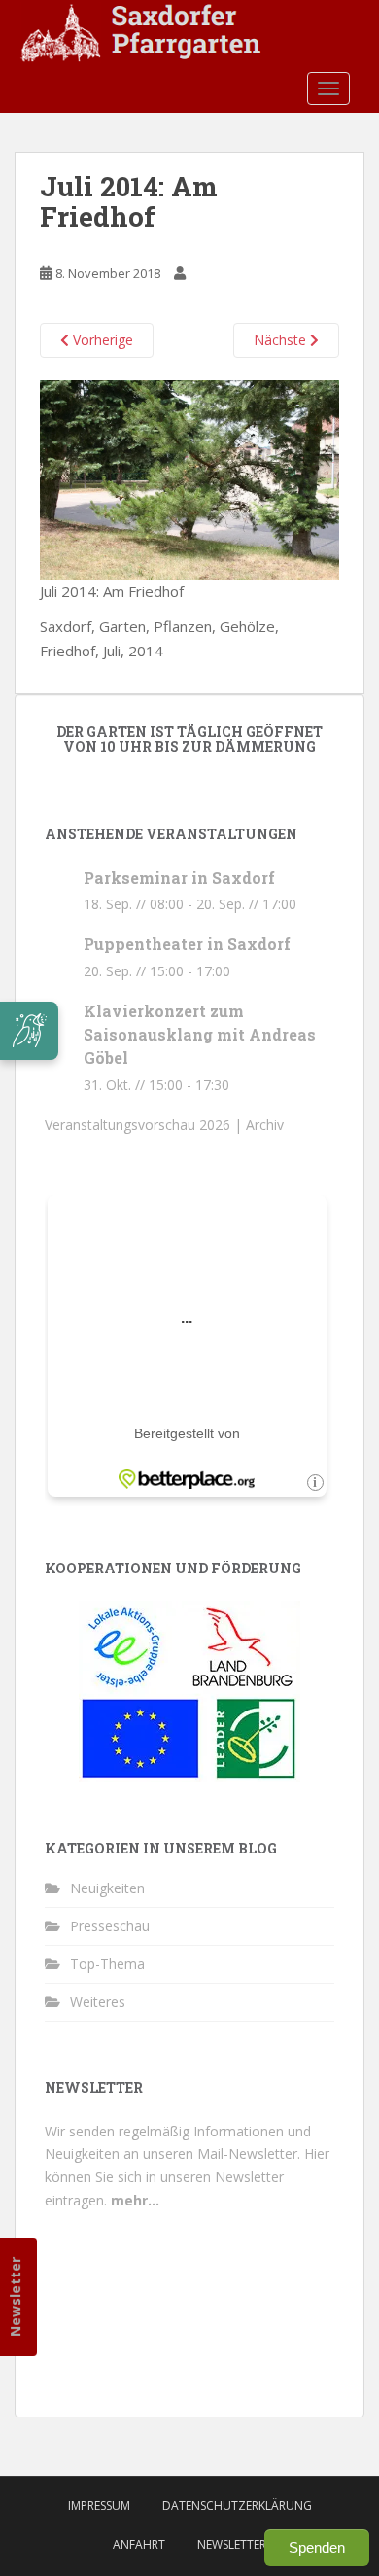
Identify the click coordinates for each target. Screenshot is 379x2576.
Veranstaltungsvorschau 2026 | (145, 1125)
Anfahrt (139, 2544)
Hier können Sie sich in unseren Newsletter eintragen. (187, 2177)
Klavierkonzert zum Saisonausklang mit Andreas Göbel (200, 1034)
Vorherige (101, 340)
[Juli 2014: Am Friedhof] (189, 477)
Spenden (317, 2547)
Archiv (265, 1125)
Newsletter (15, 2297)
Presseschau (110, 1926)
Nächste (282, 340)
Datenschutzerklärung (237, 2505)
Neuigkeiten (107, 1888)
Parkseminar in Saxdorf (179, 878)
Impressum (99, 2505)
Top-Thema (107, 1964)
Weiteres (98, 2002)
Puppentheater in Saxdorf (187, 944)
